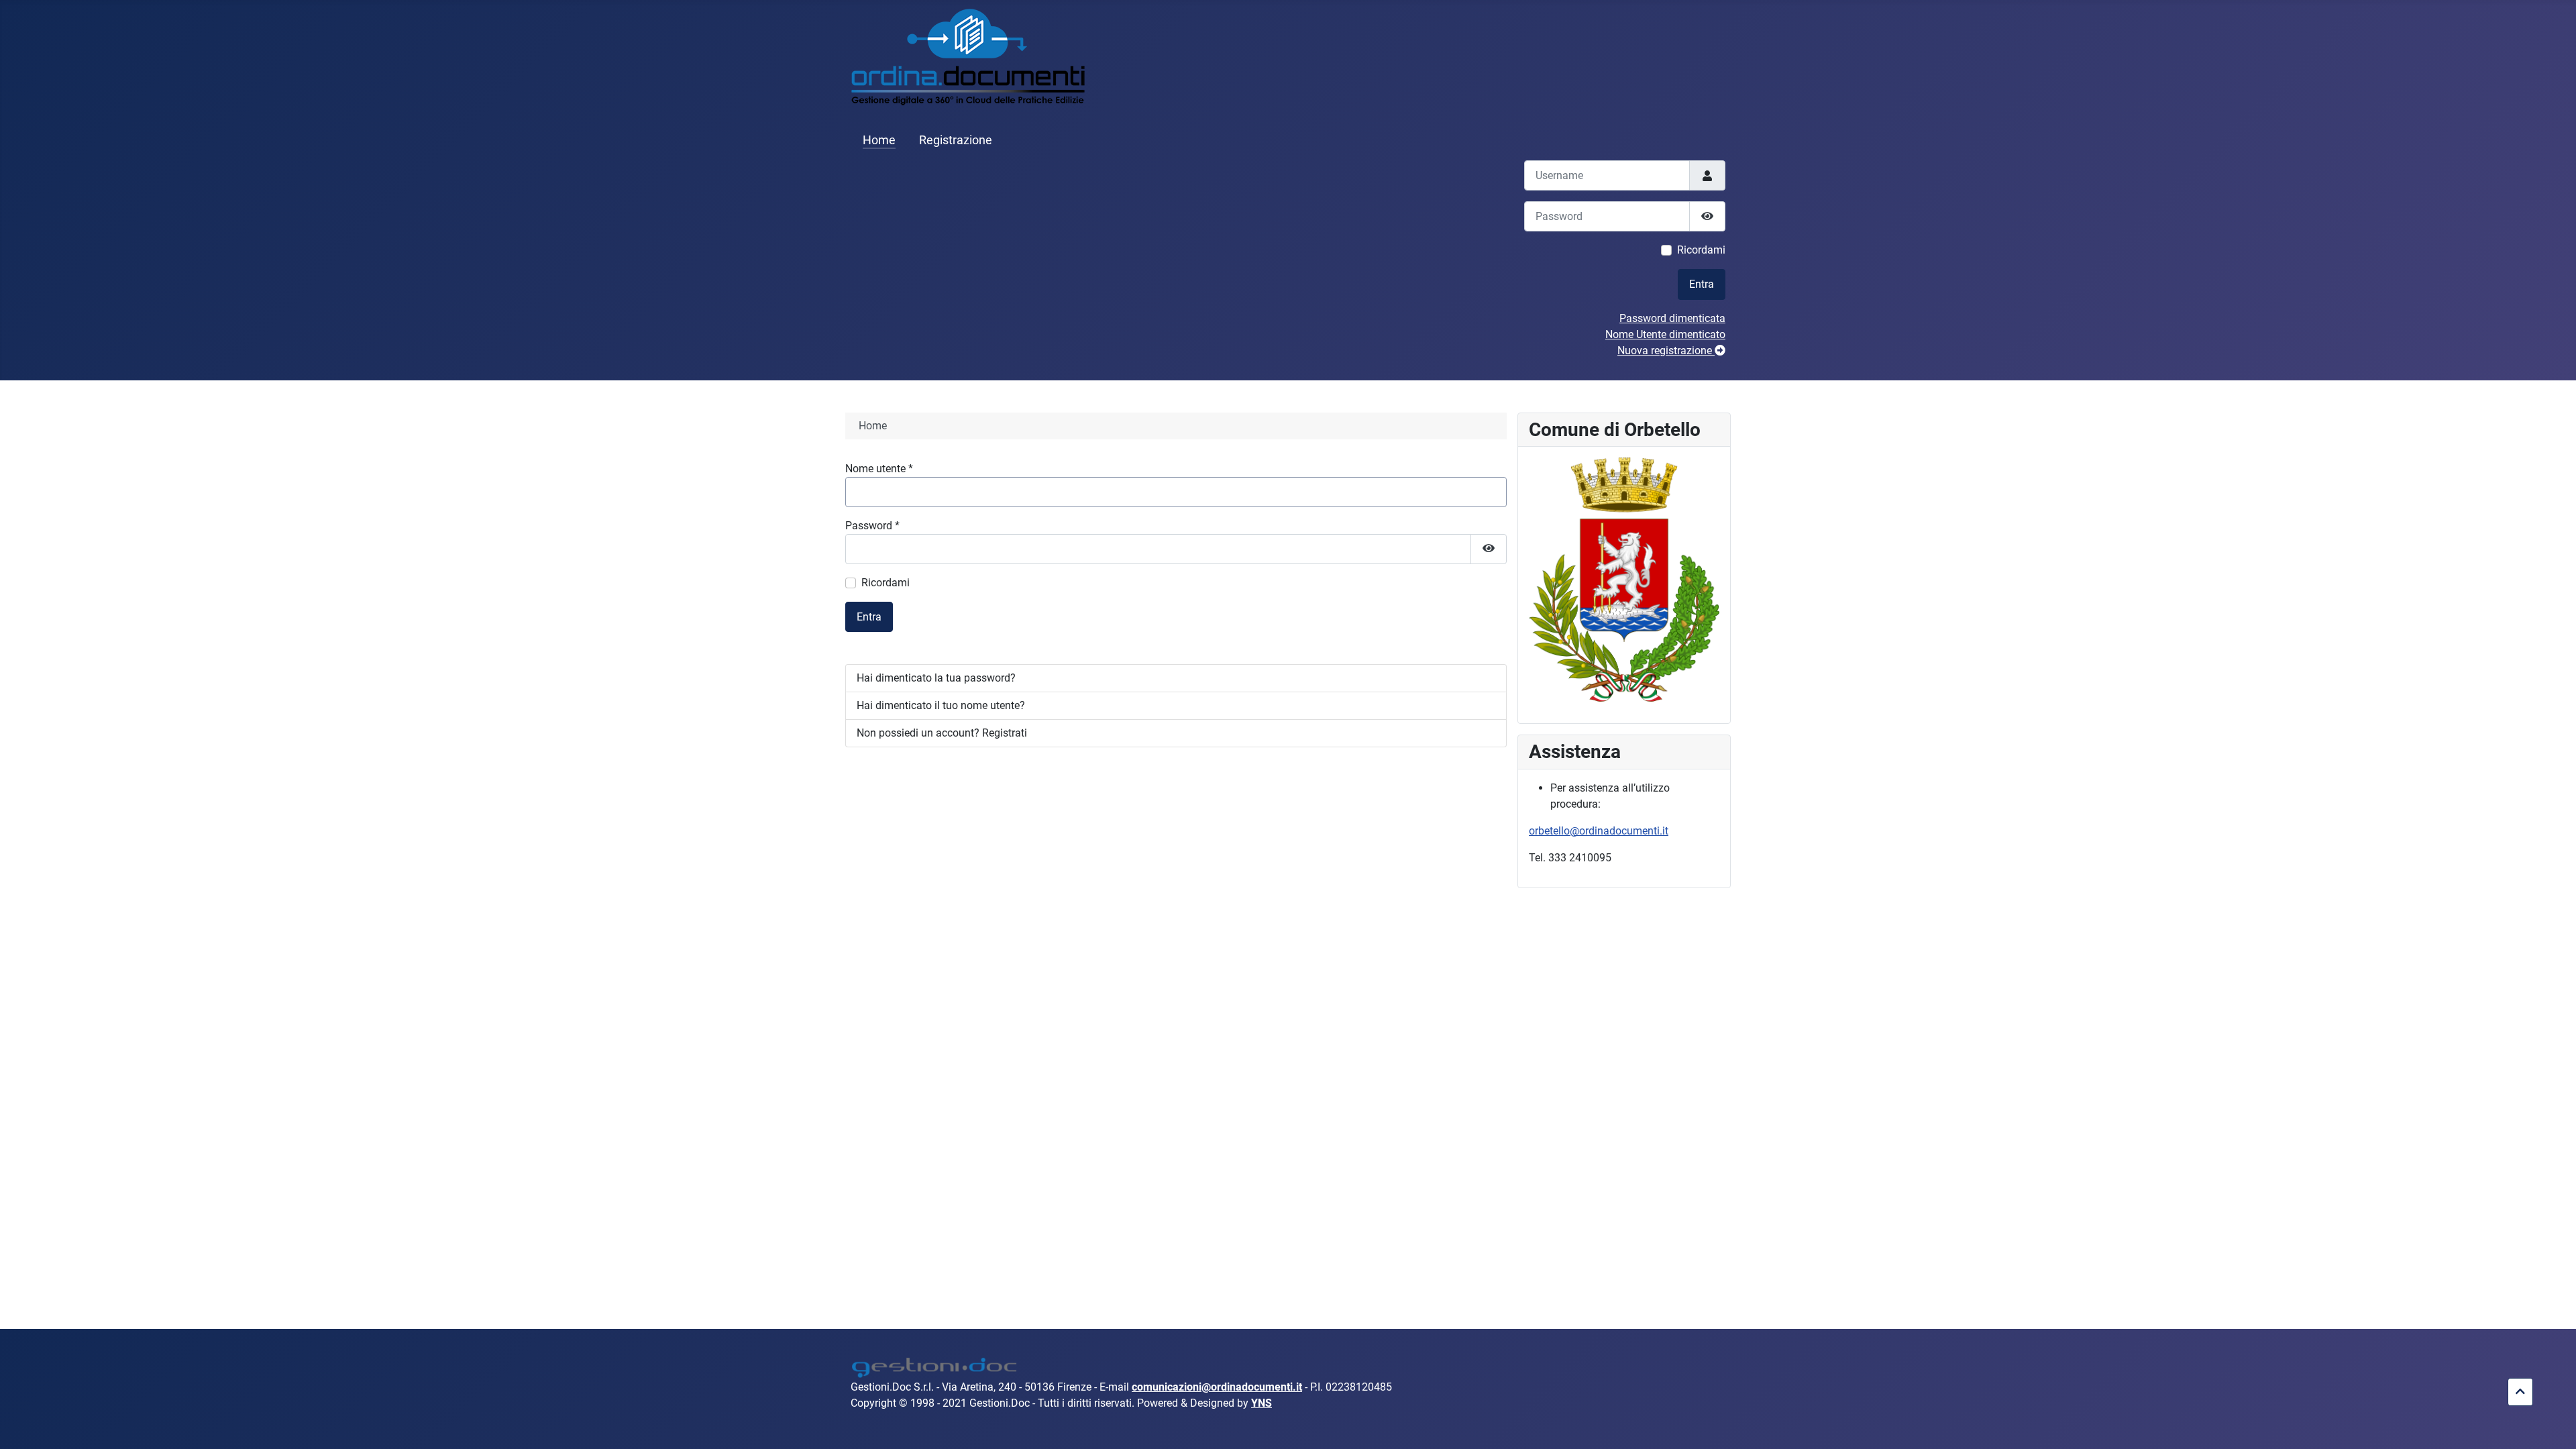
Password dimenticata (1672, 318)
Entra (1702, 284)
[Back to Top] (2553, 1424)
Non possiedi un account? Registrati (942, 733)
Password (872, 526)
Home (879, 140)
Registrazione (956, 140)
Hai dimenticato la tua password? (936, 678)
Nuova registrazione (1666, 351)
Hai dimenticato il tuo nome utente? (941, 705)
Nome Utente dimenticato (1665, 334)
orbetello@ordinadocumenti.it (1599, 831)
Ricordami (1701, 250)
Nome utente (879, 469)
